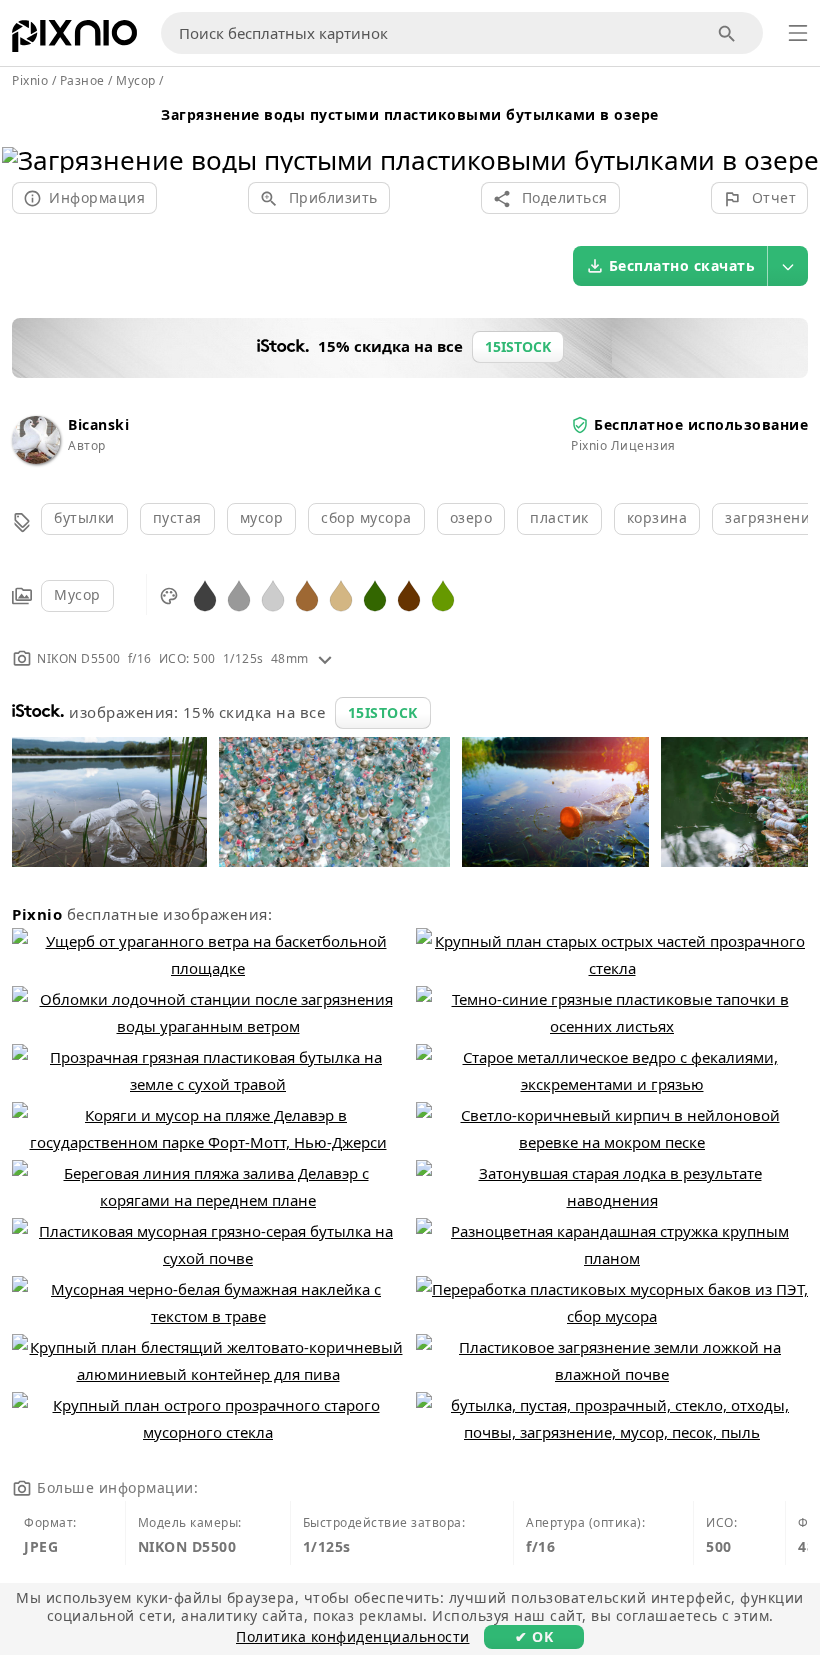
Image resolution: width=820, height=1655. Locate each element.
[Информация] (325, 658)
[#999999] (239, 594)
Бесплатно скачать (682, 265)
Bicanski (98, 424)
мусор (262, 517)
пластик (559, 517)
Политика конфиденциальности (353, 1636)
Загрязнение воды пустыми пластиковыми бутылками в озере (410, 114)
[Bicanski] (36, 458)
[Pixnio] (74, 40)
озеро (471, 517)
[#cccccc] (273, 594)
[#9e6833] (307, 594)
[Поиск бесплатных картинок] (727, 33)
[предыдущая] (24, 134)
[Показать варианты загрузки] (788, 266)
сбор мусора (366, 517)
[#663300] (409, 594)
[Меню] (798, 33)
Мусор (77, 594)
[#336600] (375, 594)
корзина (657, 517)
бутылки (84, 517)
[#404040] (205, 594)
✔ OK (534, 1636)
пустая (177, 517)
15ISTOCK (383, 712)
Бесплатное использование (701, 424)
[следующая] (796, 134)
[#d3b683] (341, 594)
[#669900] (443, 594)
